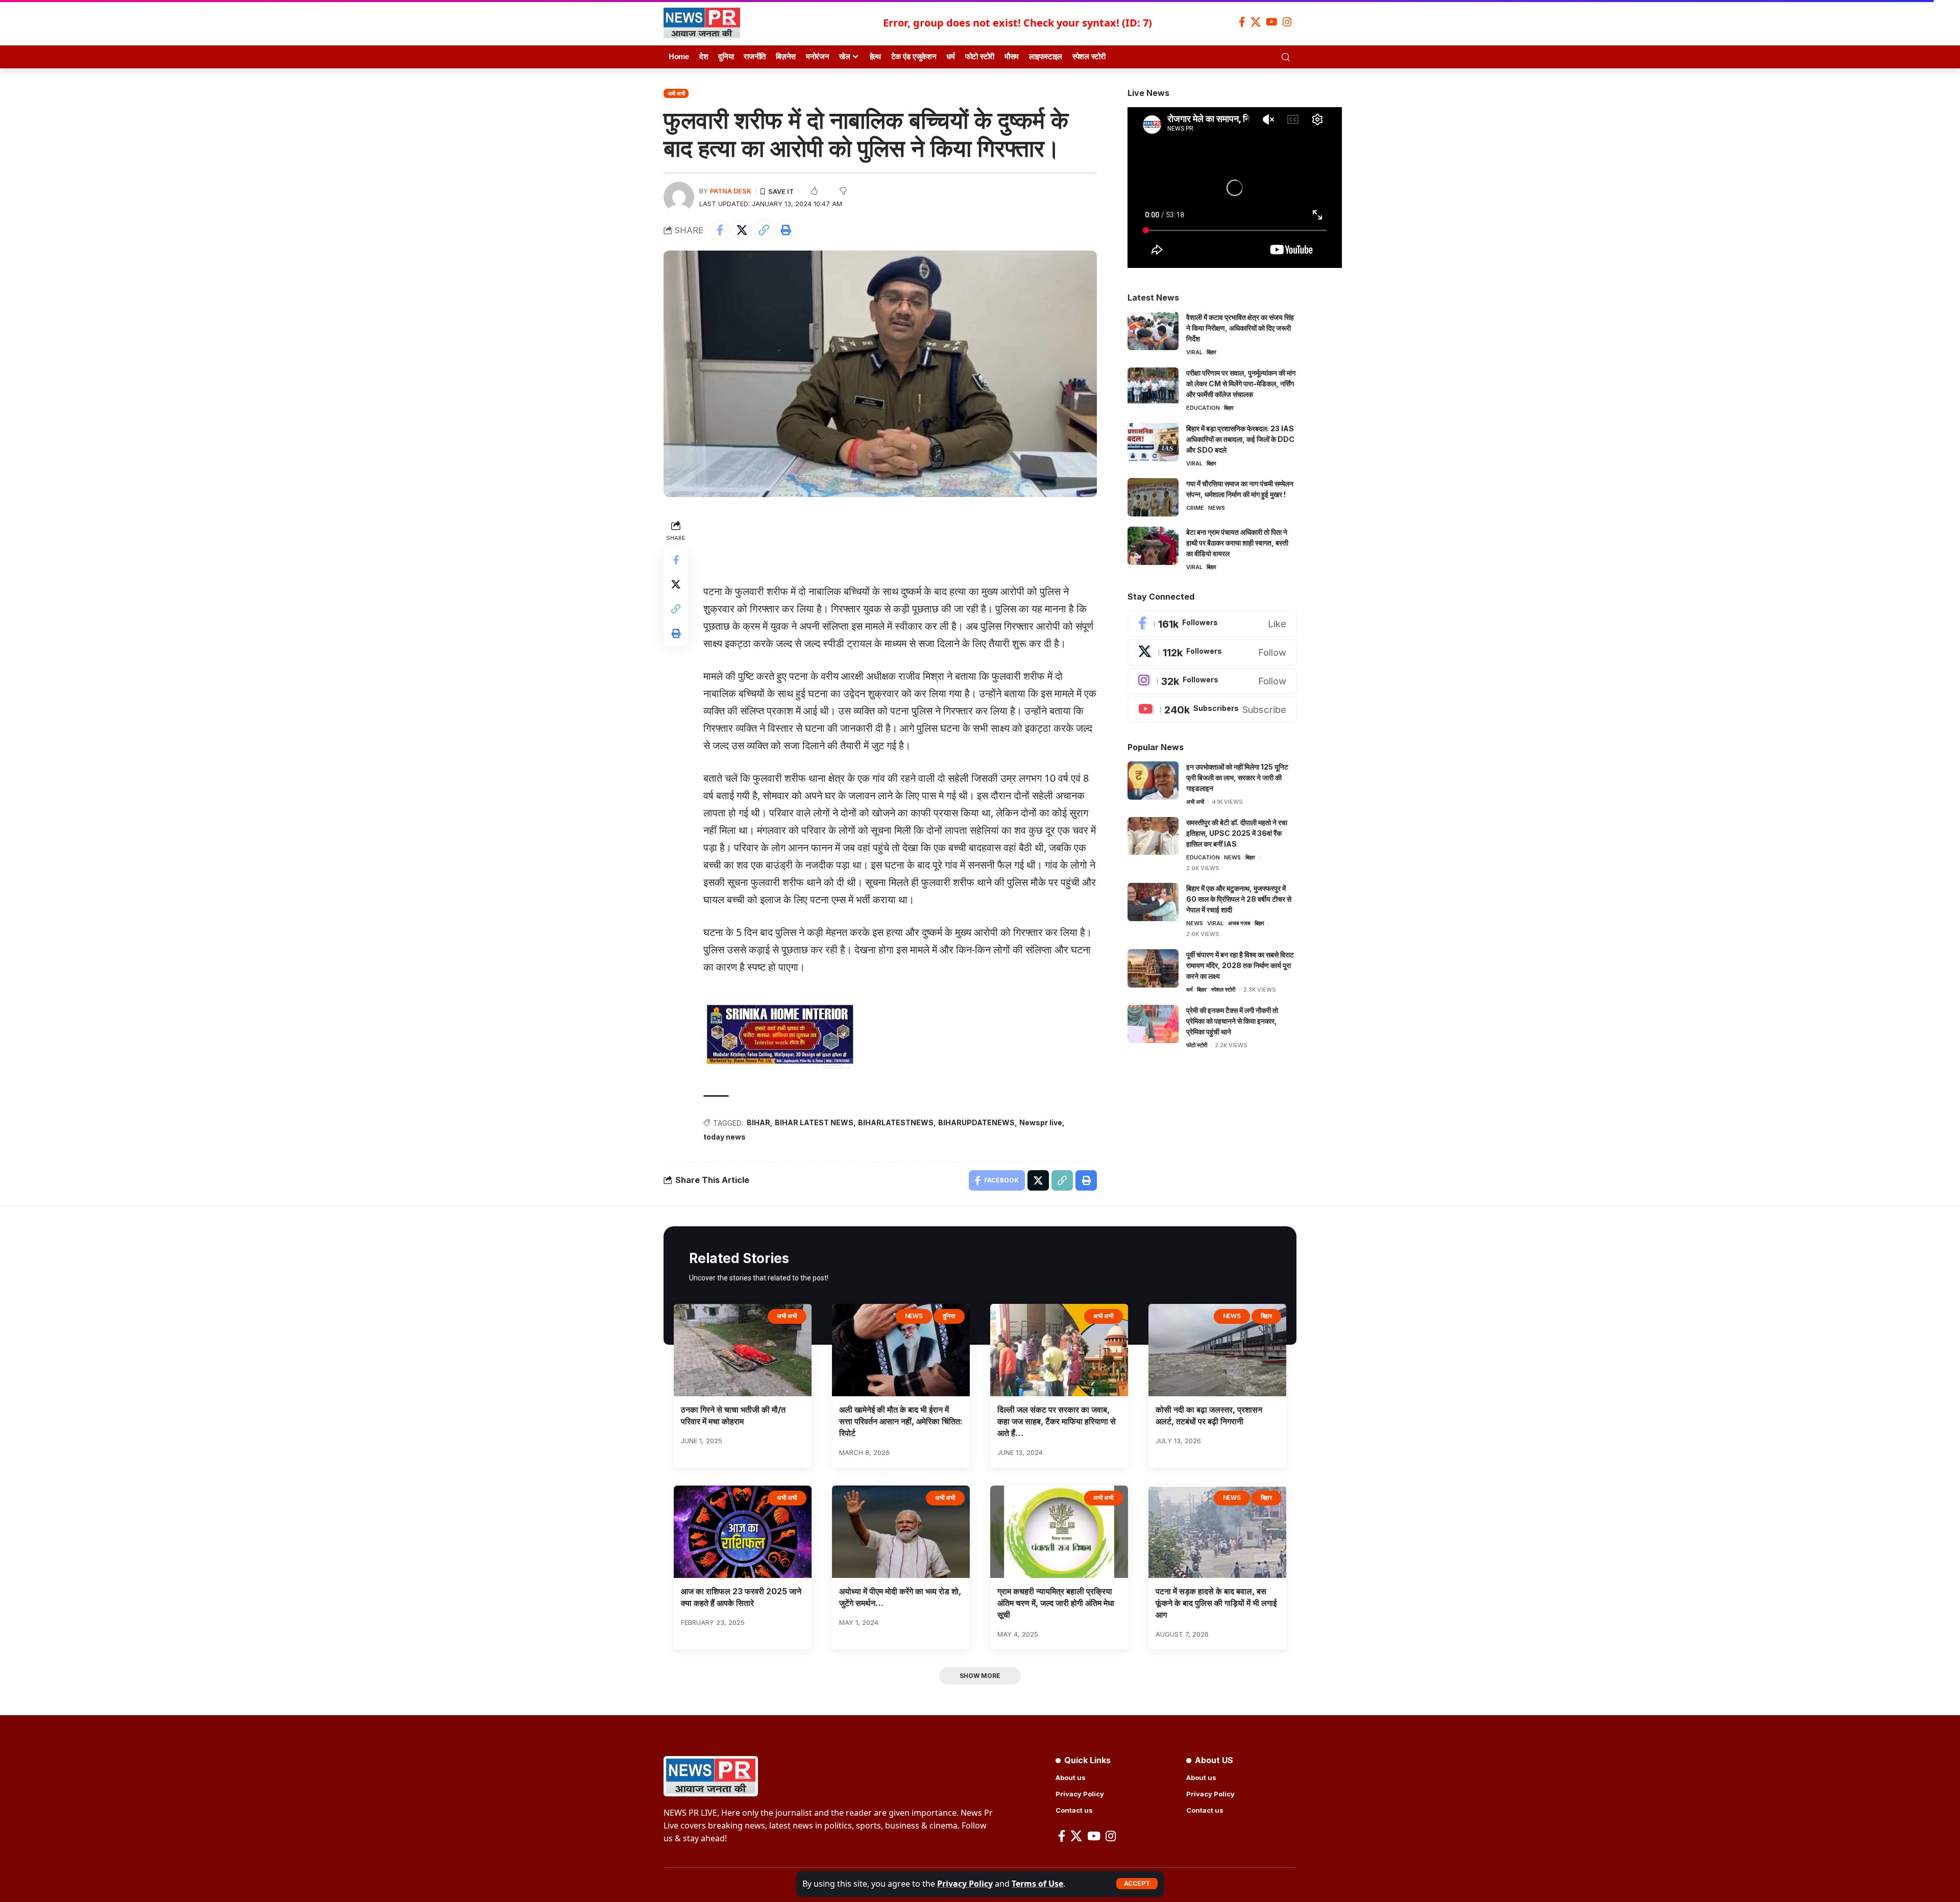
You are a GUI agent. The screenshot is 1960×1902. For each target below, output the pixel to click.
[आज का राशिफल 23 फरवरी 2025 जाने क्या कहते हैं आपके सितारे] (743, 1532)
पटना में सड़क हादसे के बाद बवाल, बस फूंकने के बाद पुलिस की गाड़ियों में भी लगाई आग (1216, 1603)
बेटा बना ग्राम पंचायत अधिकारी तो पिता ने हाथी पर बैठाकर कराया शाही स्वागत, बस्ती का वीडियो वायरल (1237, 543)
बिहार (1211, 352)
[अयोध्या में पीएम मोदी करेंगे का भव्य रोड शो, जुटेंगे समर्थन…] (901, 1532)
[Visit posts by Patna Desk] (679, 197)
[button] (1137, 1884)
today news (725, 1137)
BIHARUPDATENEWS (976, 1122)
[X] (1256, 22)
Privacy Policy (965, 1884)
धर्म (1190, 990)
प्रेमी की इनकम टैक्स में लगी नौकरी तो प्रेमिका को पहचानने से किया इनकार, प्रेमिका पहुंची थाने (1232, 1021)
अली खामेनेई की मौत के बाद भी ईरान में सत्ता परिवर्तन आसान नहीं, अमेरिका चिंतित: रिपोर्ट (901, 1421)
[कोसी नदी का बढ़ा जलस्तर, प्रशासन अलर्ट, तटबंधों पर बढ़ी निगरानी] (1217, 1350)
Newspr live (1041, 1122)
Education (1203, 408)
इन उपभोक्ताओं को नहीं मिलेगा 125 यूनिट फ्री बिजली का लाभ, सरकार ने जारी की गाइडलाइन (1237, 777)
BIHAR (758, 1122)
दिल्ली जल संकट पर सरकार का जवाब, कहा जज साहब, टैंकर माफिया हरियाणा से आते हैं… (1057, 1421)
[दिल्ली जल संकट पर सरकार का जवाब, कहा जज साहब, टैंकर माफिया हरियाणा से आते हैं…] (1059, 1350)
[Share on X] (742, 230)
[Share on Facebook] (720, 230)
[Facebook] (1242, 22)
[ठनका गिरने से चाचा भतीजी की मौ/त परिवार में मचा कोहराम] (743, 1350)
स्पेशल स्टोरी (1223, 990)
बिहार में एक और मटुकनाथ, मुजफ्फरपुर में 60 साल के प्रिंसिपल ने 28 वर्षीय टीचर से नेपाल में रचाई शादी (1239, 899)
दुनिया (949, 1316)
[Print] (786, 230)
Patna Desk (731, 191)
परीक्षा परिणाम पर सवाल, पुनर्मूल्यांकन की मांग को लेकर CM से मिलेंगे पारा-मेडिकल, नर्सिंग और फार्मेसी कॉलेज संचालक (1241, 384)
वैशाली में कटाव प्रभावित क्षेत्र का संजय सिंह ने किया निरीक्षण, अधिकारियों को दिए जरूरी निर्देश (1240, 328)
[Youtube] (1212, 710)
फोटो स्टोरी (1197, 1045)
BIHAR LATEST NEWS (814, 1122)
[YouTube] (1272, 22)
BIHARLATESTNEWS (896, 1122)
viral (1194, 352)
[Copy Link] (764, 230)
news (1217, 508)
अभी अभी (676, 93)
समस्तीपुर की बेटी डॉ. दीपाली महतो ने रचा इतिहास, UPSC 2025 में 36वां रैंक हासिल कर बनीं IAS (1237, 833)
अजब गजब (1239, 923)
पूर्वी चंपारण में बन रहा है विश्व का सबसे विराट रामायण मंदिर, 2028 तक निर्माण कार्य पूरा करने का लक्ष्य (1240, 965)
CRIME (1195, 508)
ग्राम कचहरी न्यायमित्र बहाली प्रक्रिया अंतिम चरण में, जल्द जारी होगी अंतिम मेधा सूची (1056, 1603)
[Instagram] (1287, 22)
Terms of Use (1037, 1884)
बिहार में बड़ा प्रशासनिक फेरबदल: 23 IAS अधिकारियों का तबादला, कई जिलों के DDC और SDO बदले (1240, 439)
